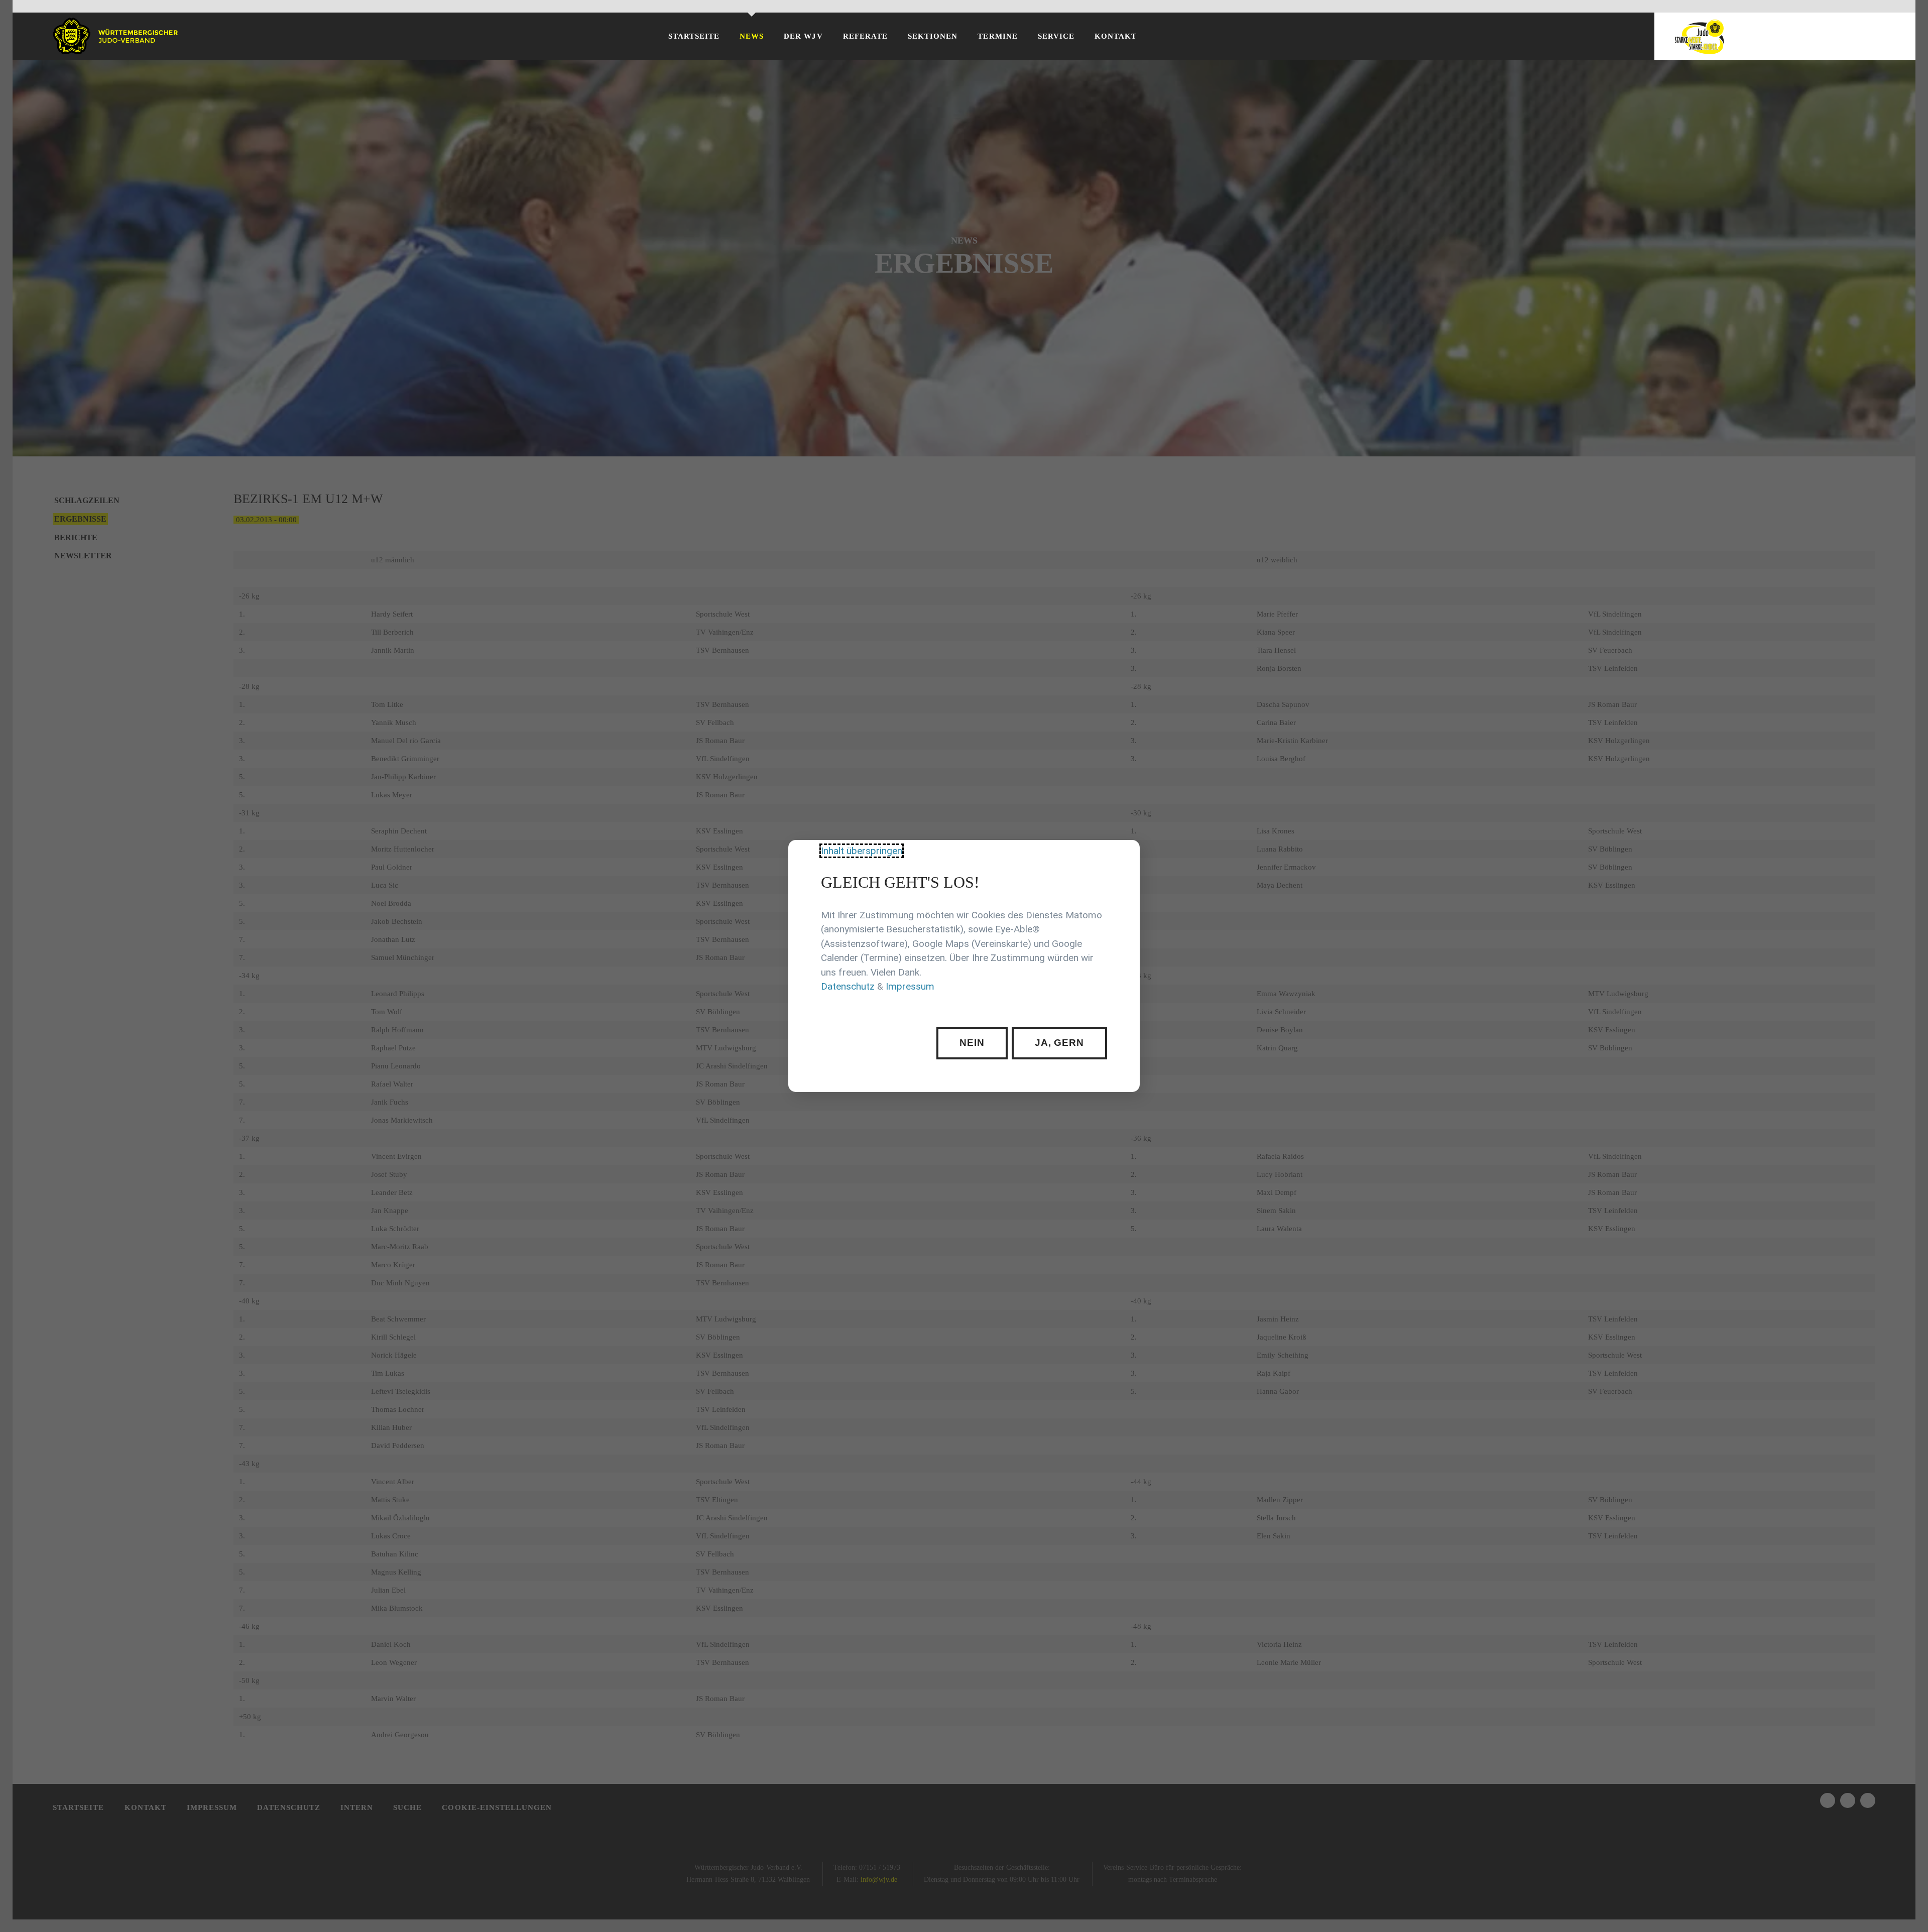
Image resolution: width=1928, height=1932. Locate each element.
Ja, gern (1060, 1043)
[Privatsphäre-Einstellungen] (1125, 855)
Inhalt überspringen (862, 851)
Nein (972, 1043)
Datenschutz (848, 987)
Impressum (910, 987)
